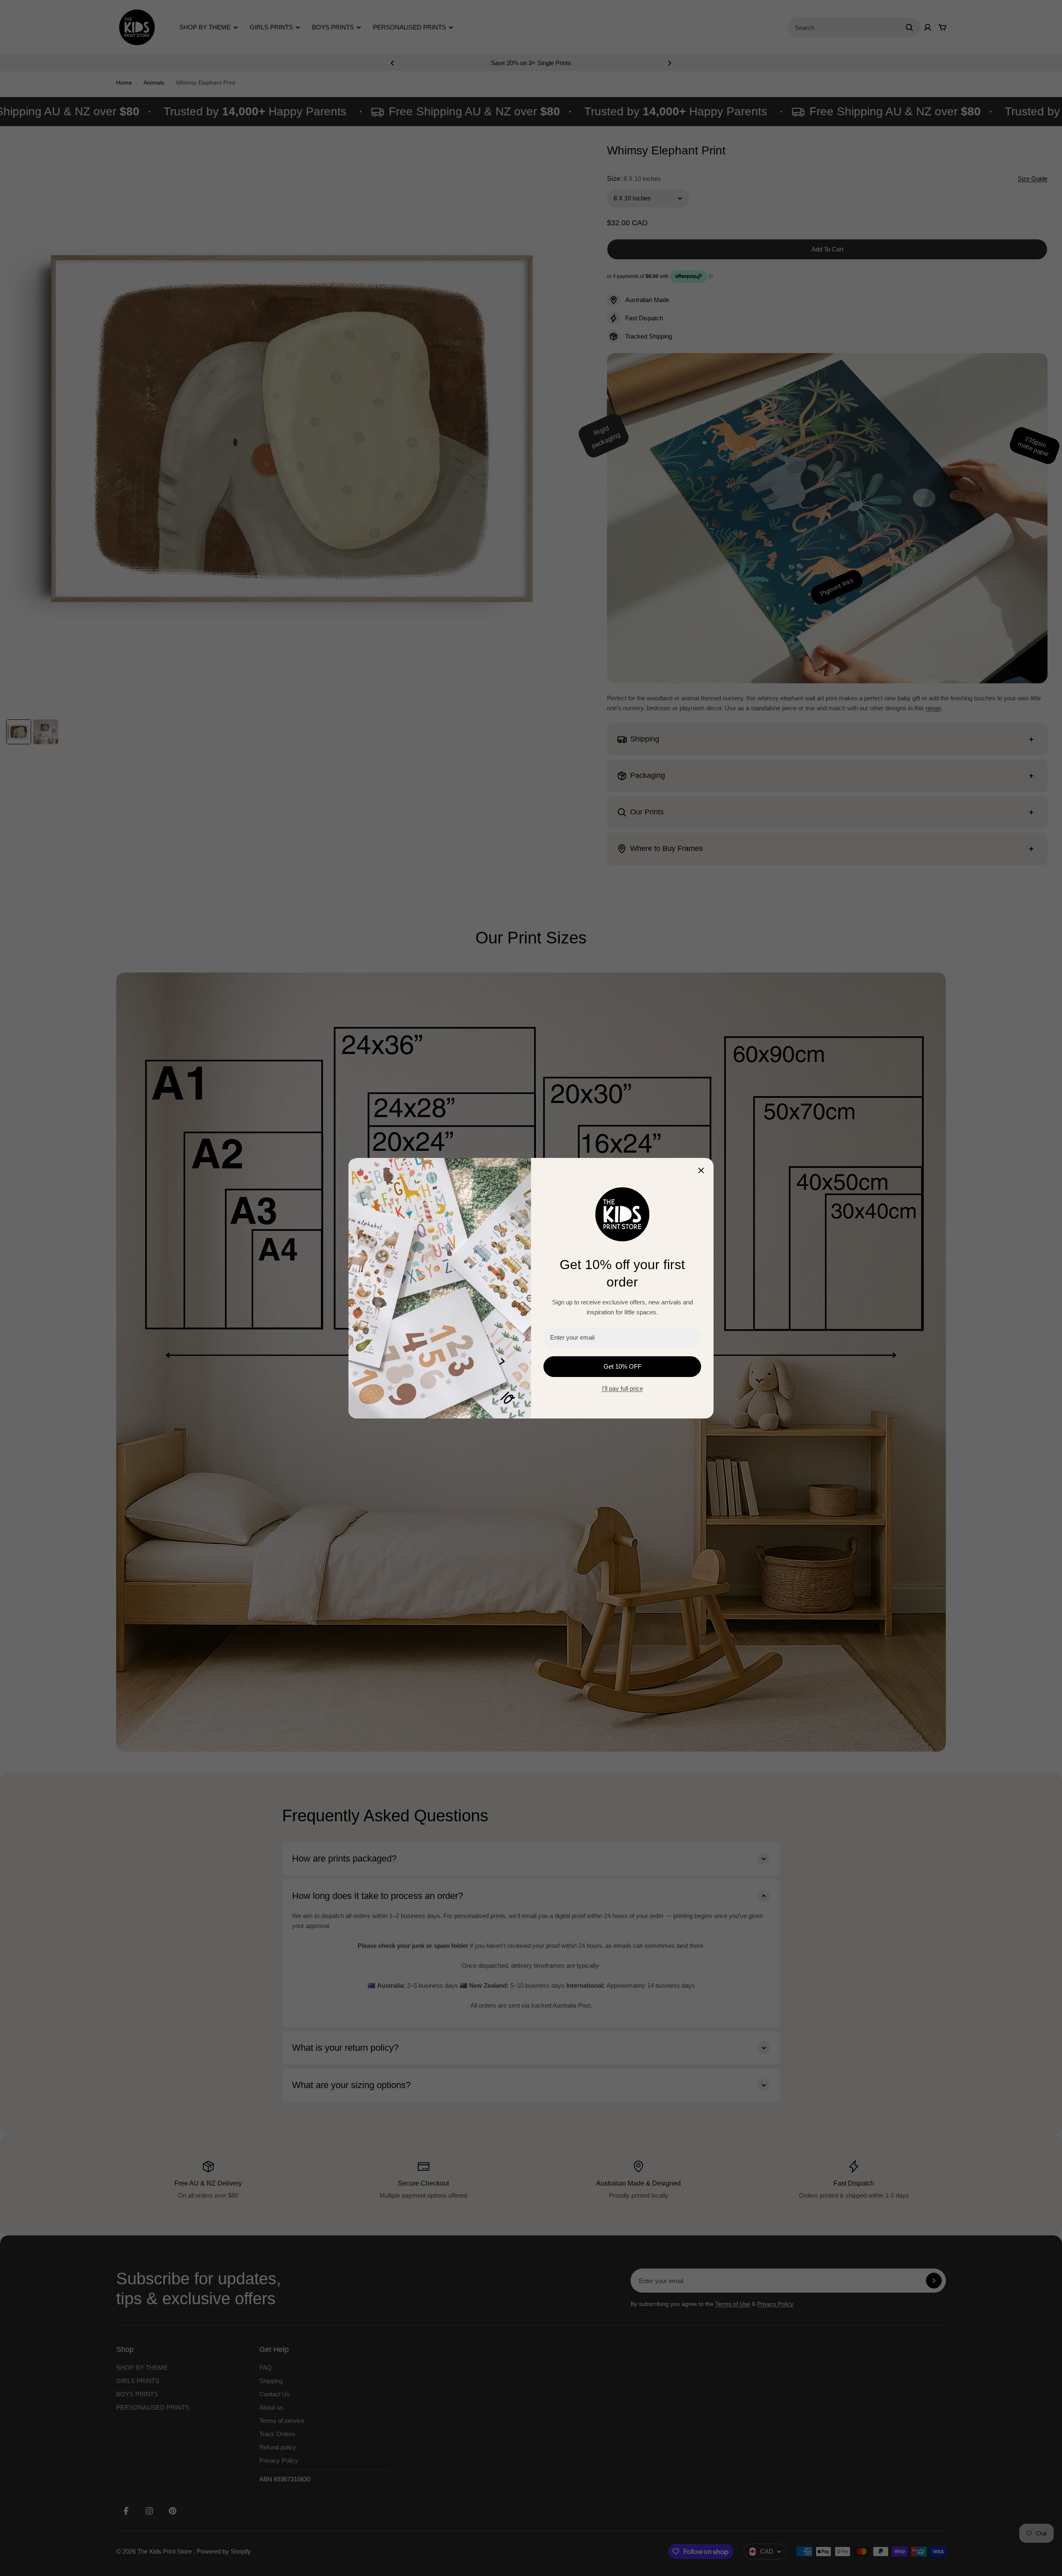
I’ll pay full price (622, 1388)
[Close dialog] (701, 1170)
